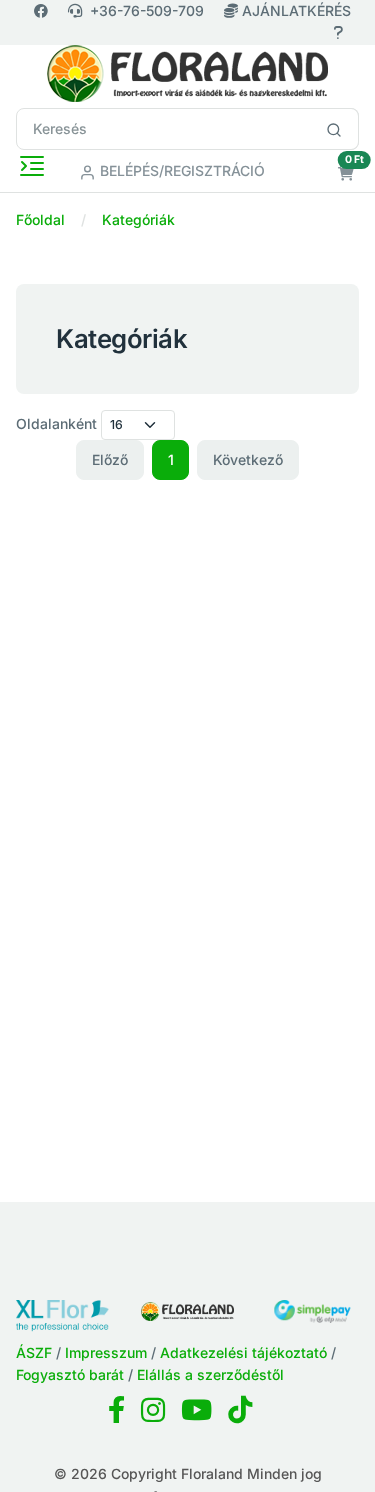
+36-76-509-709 (147, 10)
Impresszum (106, 1352)
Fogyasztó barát (70, 1374)
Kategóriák (138, 219)
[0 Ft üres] (346, 173)
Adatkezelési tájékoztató (243, 1352)
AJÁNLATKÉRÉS (294, 10)
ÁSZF (34, 1352)
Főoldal (40, 219)
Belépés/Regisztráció (180, 170)
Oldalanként (56, 423)
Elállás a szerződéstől (210, 1374)
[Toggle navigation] (32, 166)
